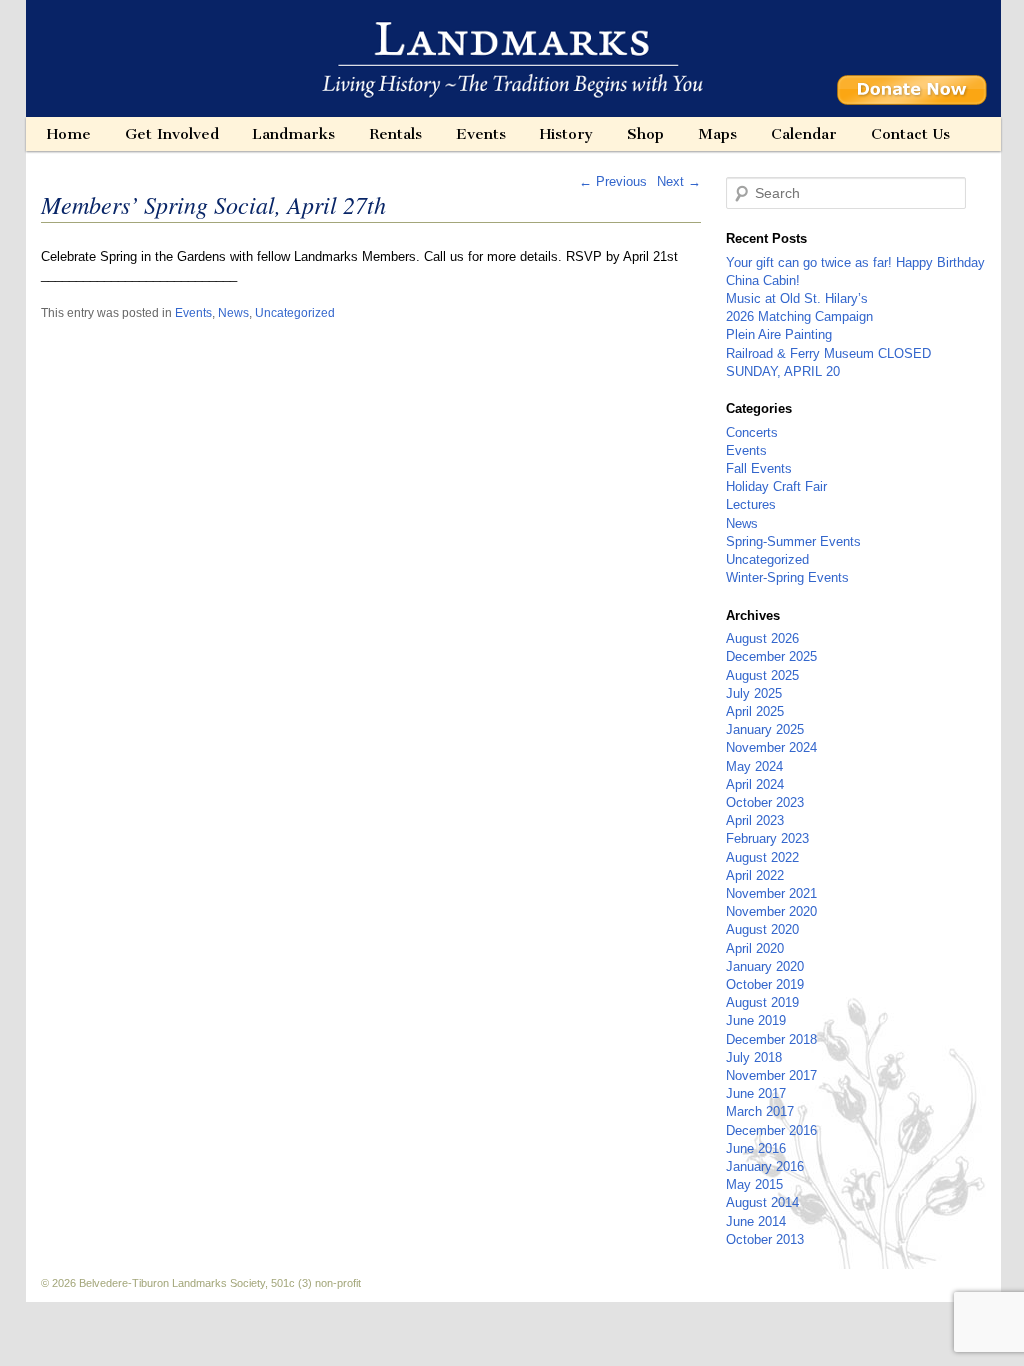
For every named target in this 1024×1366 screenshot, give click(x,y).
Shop (645, 134)
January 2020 (765, 966)
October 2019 (765, 984)
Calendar (804, 134)
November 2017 (771, 1075)
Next (679, 181)
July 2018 (754, 1057)
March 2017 (760, 1111)
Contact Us (910, 134)
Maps (717, 134)
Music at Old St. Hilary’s (797, 298)
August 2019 (762, 1002)
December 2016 (771, 1130)
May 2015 (754, 1184)
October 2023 (765, 802)
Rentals (395, 134)
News (233, 313)
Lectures (751, 504)
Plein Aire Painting (779, 334)
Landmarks (293, 134)
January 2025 (765, 729)
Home (69, 134)
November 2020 (771, 911)
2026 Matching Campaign (799, 316)
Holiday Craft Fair (776, 486)
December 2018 (771, 1039)
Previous (613, 181)
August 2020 (762, 929)
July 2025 (754, 693)
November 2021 (771, 893)
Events (481, 134)
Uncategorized (295, 313)
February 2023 (767, 838)
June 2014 (756, 1221)
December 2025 (771, 656)
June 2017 (756, 1093)
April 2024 (755, 784)
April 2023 (755, 820)
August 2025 (762, 675)
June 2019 (756, 1020)
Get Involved (172, 134)
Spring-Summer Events (793, 541)
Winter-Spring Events (787, 577)
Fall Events (759, 468)
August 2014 (762, 1202)
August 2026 (762, 638)
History (566, 134)
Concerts (752, 432)
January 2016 (765, 1166)
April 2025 (755, 711)
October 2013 (765, 1239)
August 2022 (762, 857)
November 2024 (771, 747)
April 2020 (755, 948)
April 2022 (755, 875)
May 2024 (754, 766)
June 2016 (756, 1148)
